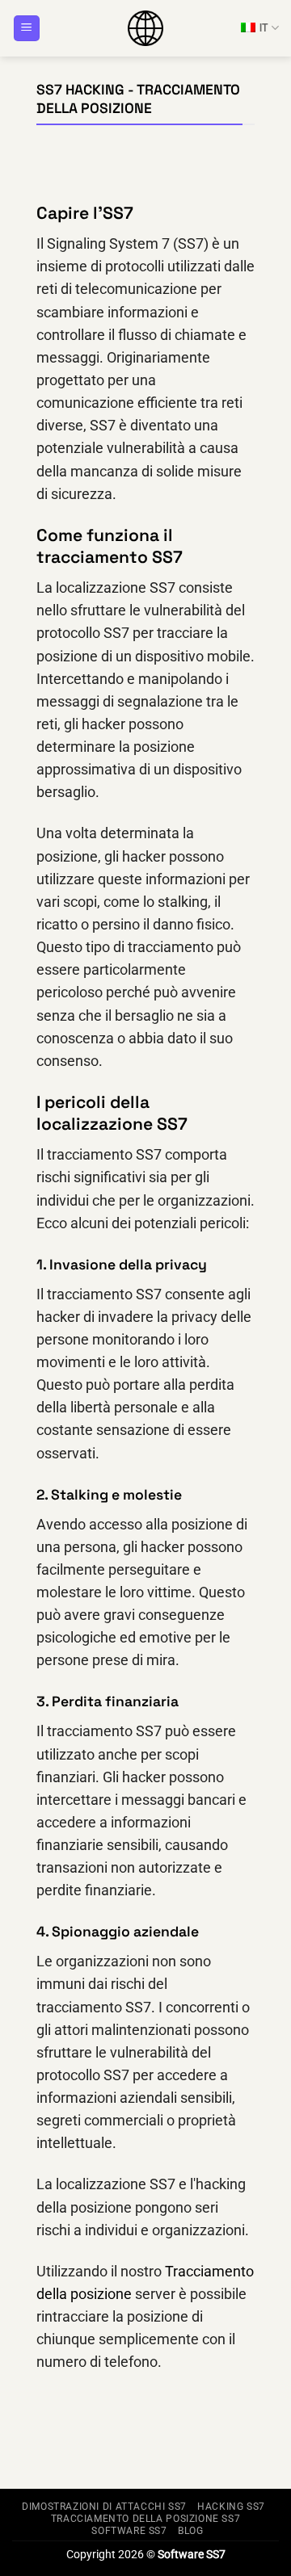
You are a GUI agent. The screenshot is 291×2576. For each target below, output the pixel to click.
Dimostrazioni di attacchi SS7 (104, 2507)
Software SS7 (129, 2531)
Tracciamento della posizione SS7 (146, 2519)
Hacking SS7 (231, 2507)
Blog (190, 2531)
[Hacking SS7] (145, 28)
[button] (27, 29)
